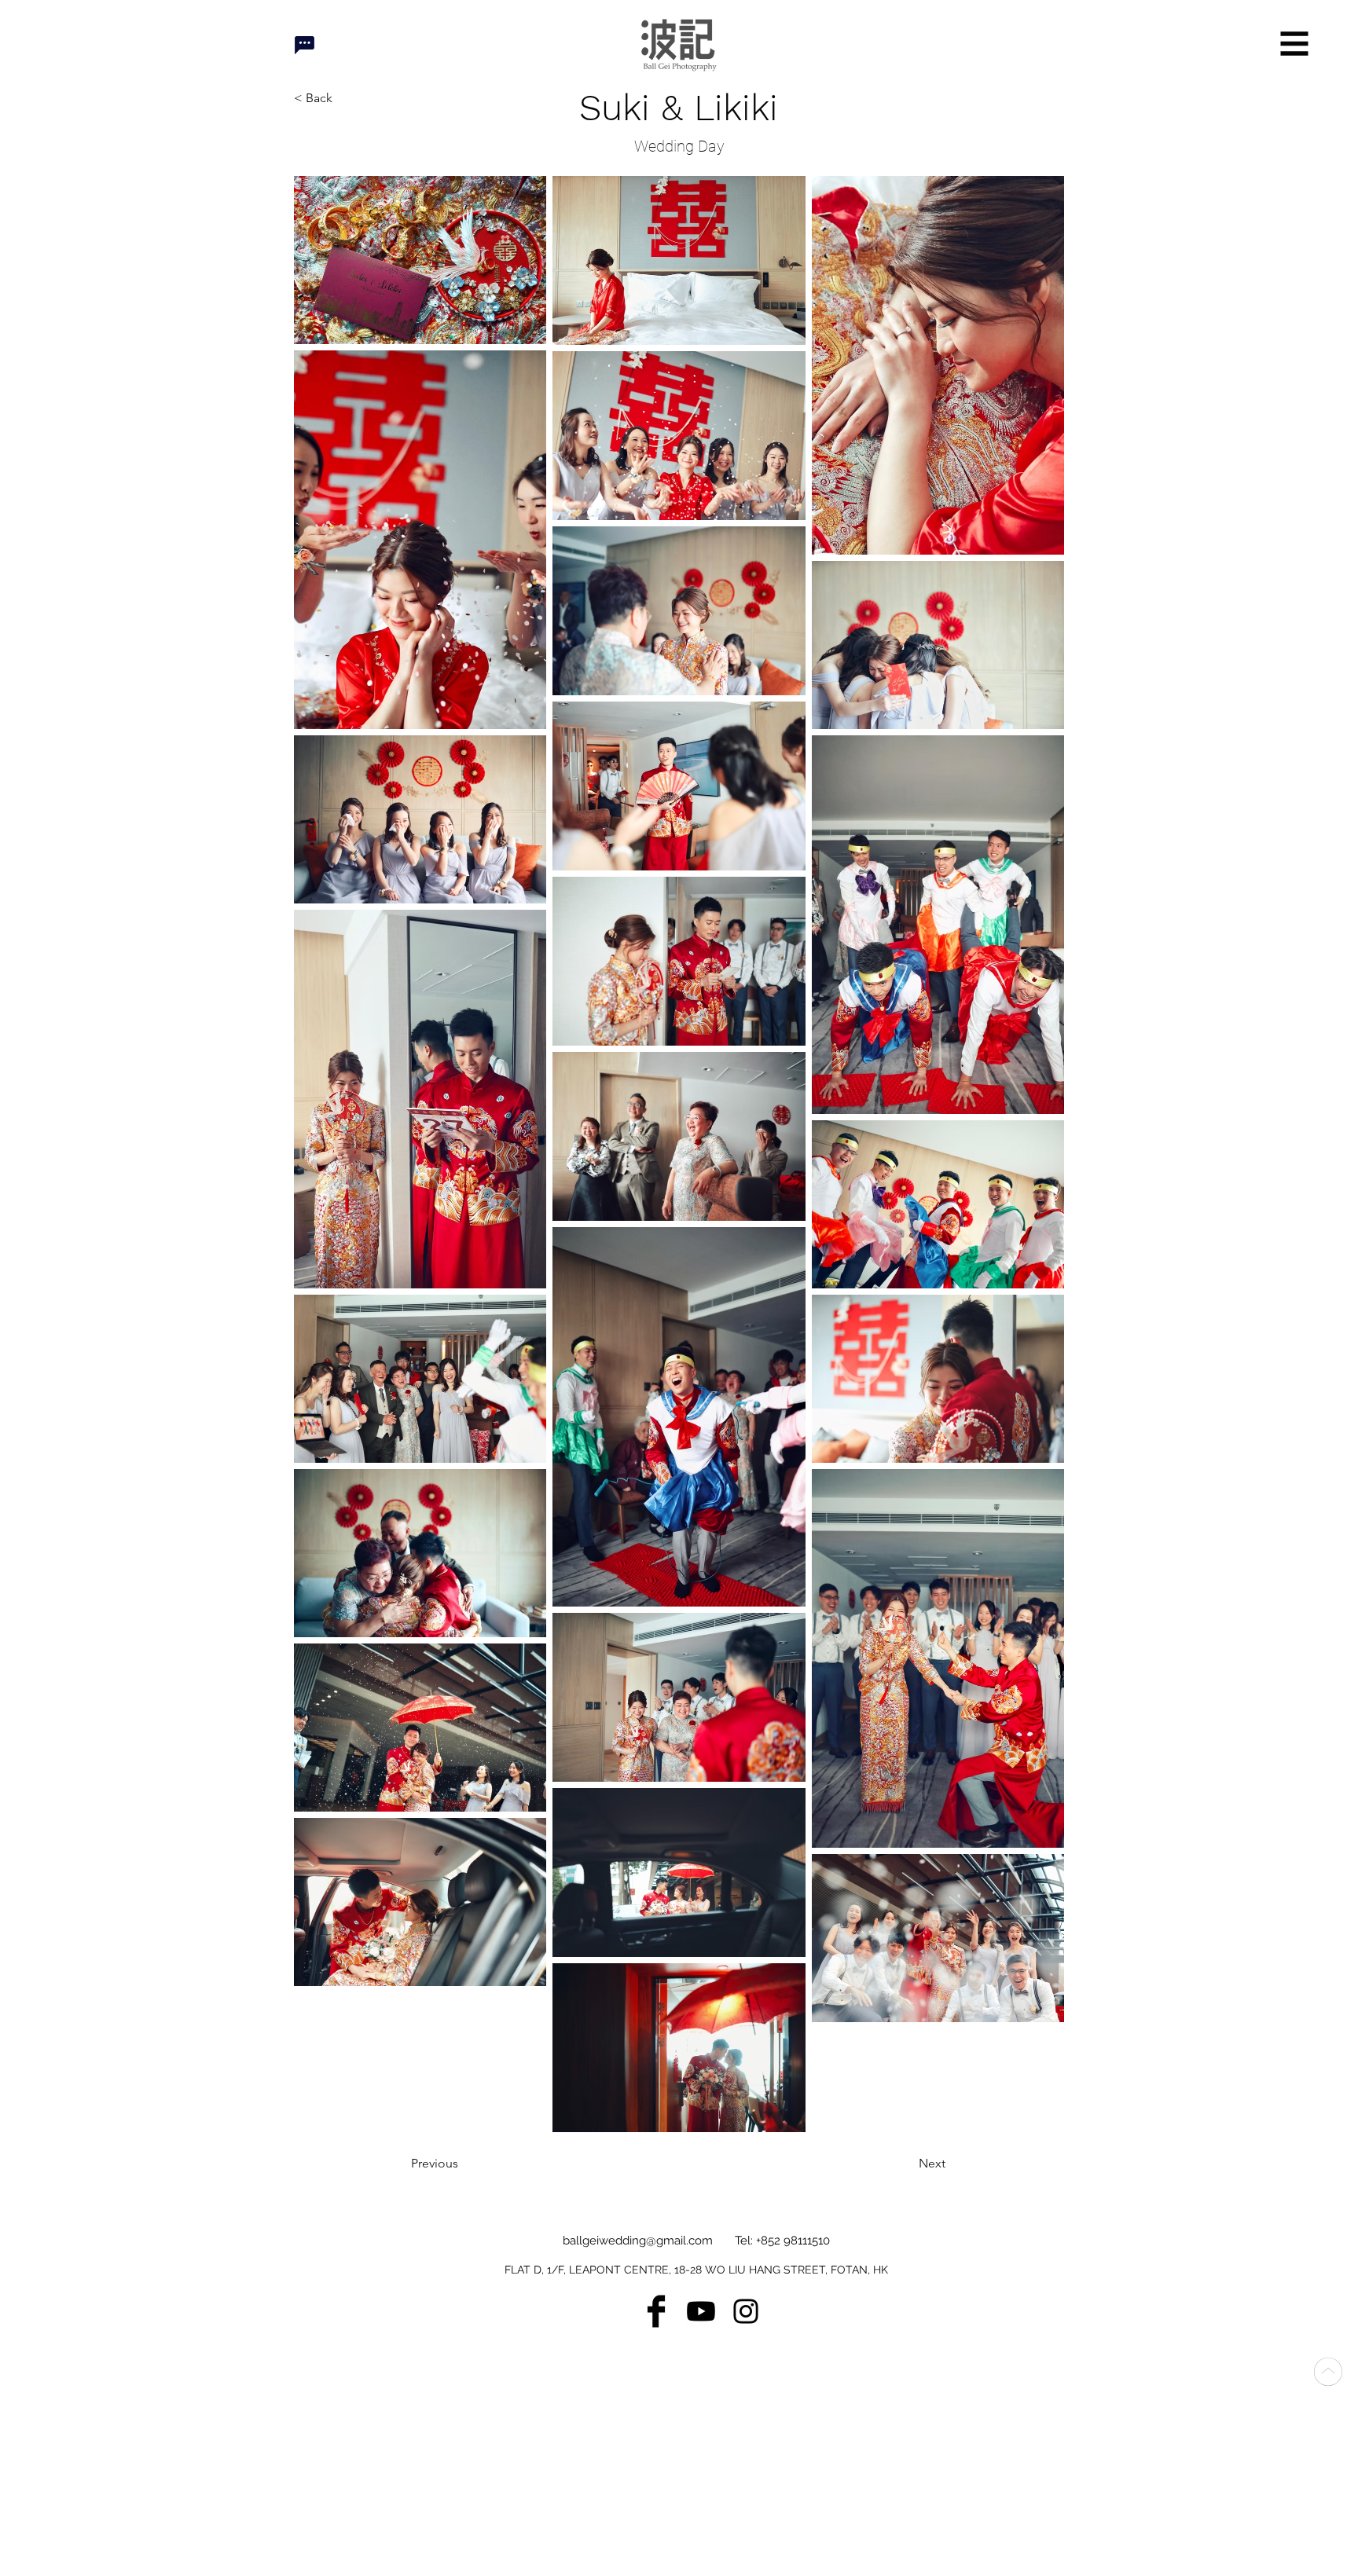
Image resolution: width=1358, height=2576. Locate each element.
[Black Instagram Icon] (746, 2311)
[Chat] (304, 45)
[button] (1295, 44)
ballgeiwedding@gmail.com (638, 2241)
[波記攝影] (701, 2311)
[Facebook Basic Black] (656, 2311)
